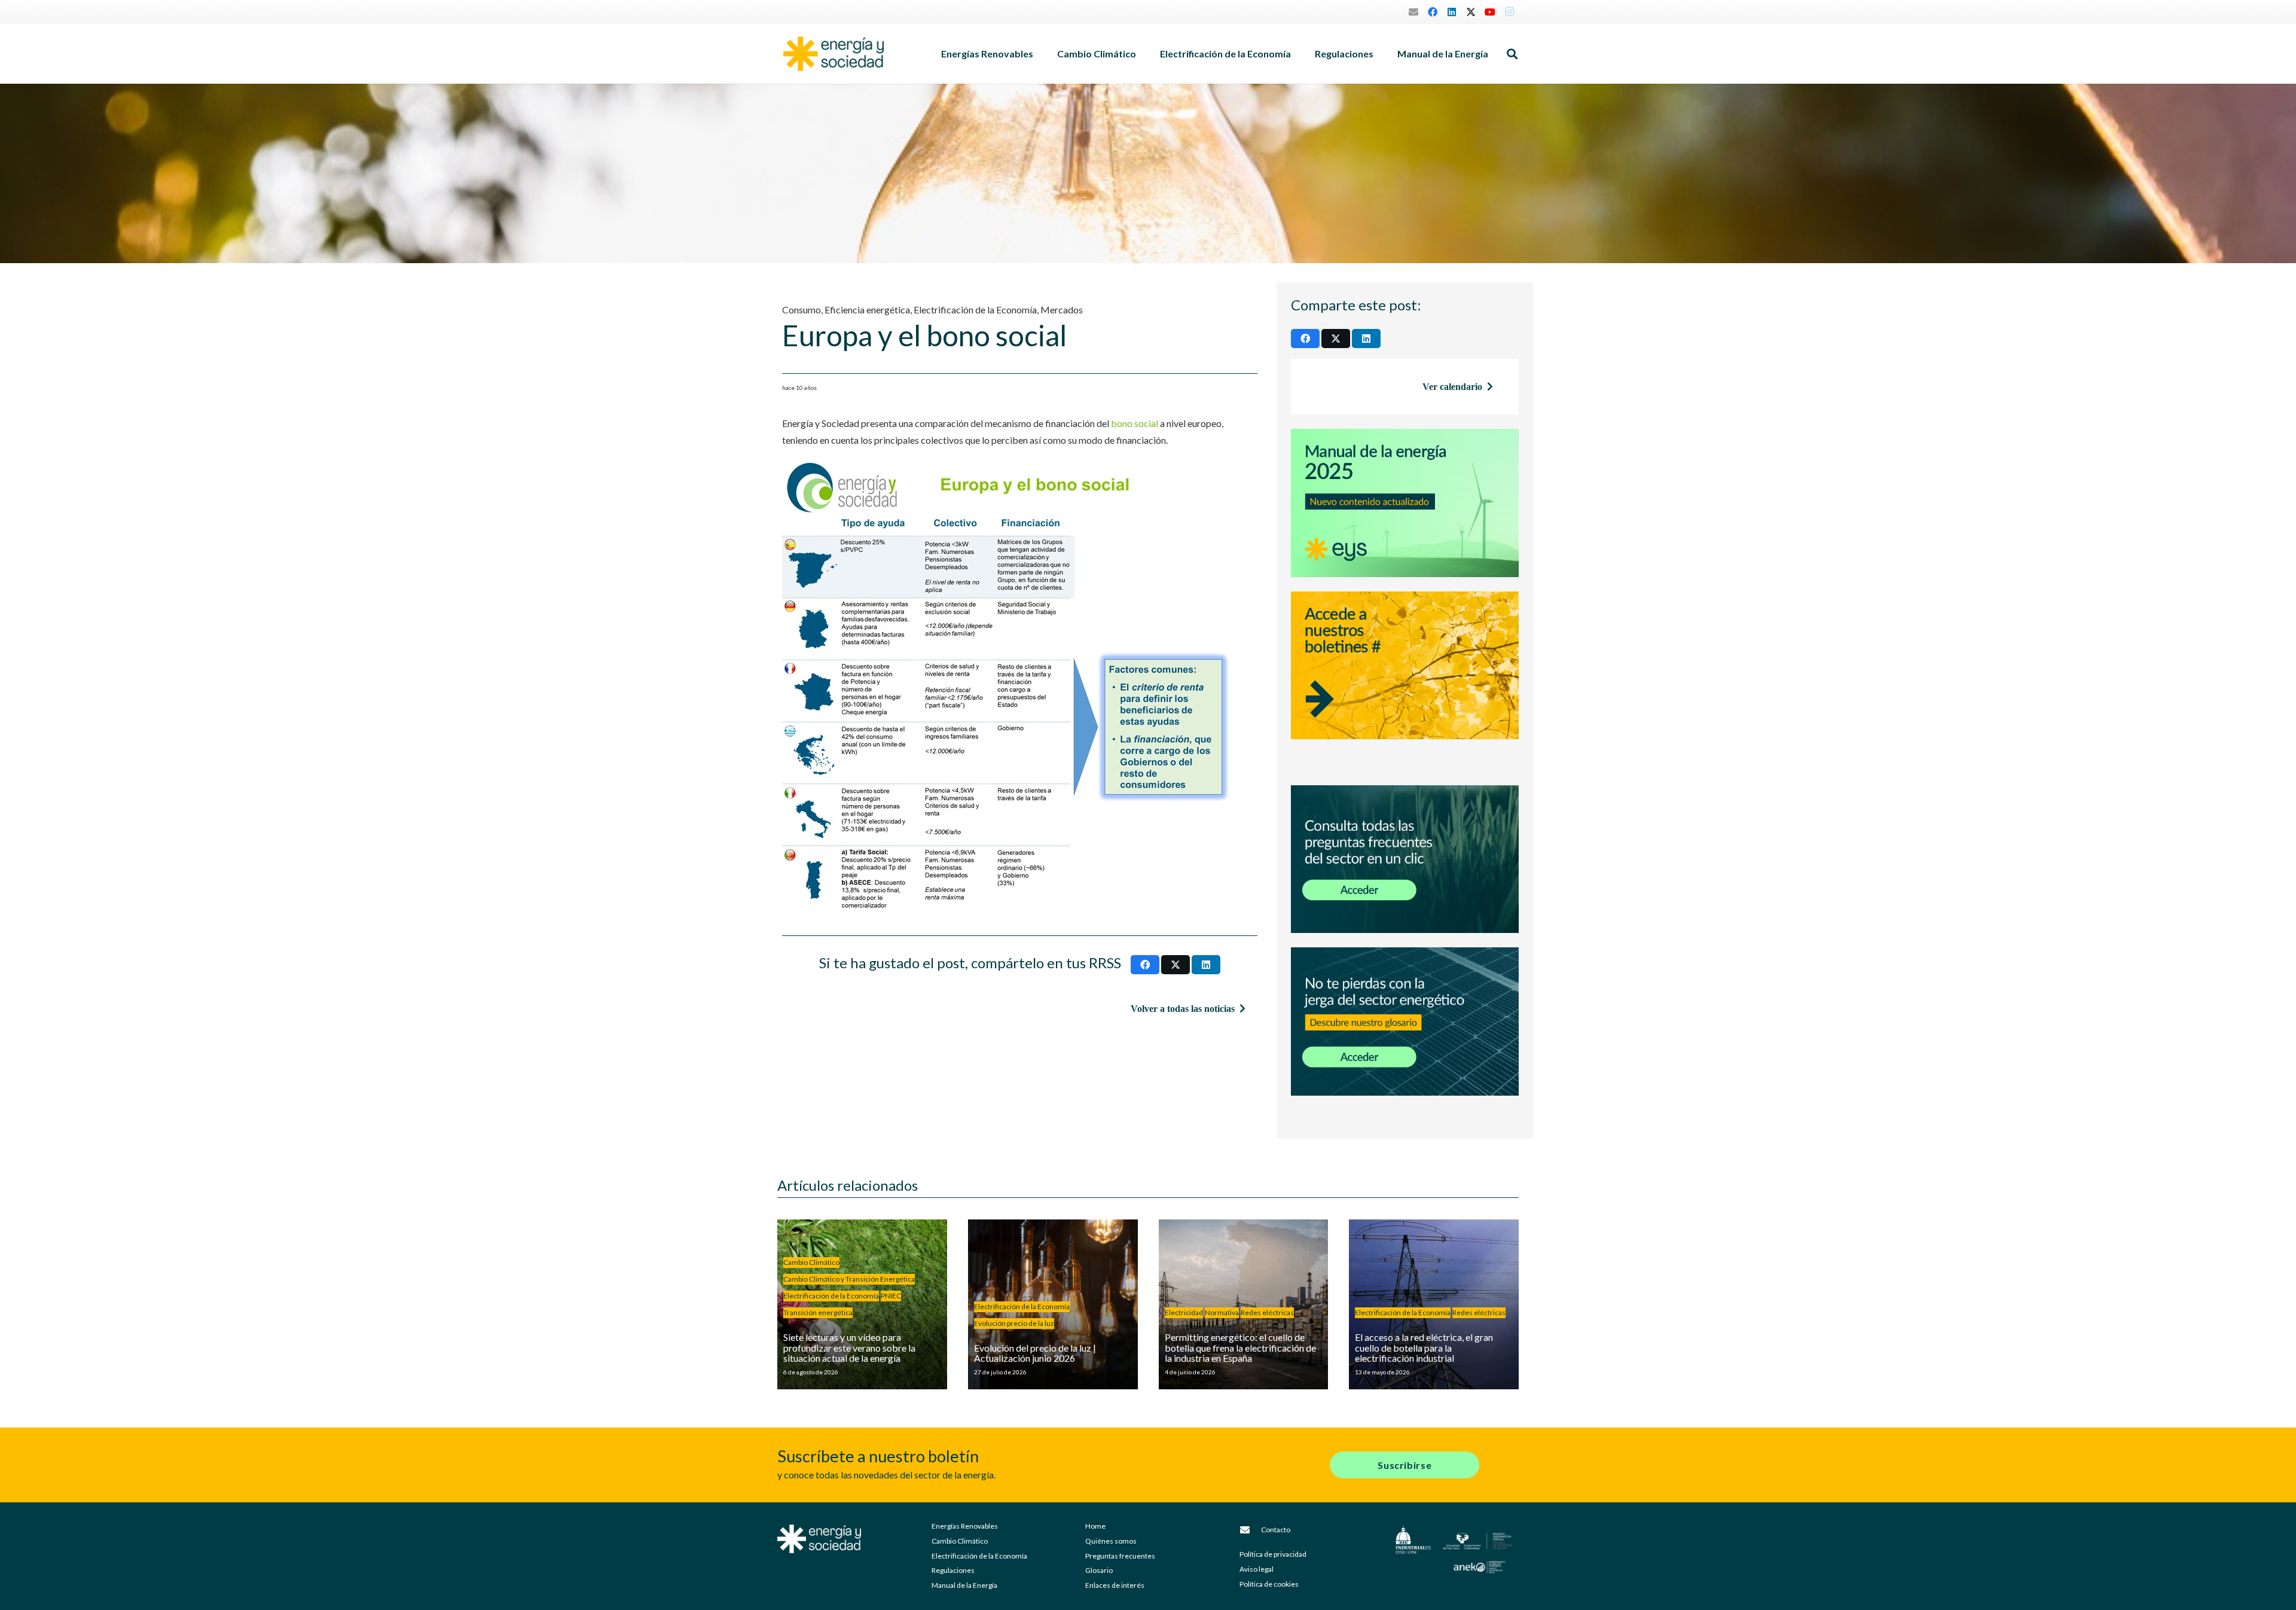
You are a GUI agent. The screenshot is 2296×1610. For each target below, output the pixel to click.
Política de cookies (1269, 1584)
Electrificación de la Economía (975, 310)
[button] (1039, 54)
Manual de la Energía (964, 1585)
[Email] (1413, 12)
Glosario (1099, 1570)
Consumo (802, 310)
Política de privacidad (1273, 1554)
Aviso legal (1257, 1569)
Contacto (1276, 1530)
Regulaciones (953, 1570)
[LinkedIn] (1452, 12)
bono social (1135, 423)
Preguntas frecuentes (1120, 1556)
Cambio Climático (960, 1541)
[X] (1471, 12)
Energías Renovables (965, 1526)
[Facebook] (1433, 12)
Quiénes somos (1111, 1541)
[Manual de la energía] (1405, 503)
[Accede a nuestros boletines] (1405, 681)
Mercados (1062, 310)
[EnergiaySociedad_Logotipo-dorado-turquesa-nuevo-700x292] (833, 54)
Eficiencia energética (867, 310)
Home (1095, 1526)
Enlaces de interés (1115, 1585)
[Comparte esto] (1145, 965)
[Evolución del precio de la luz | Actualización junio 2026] (1053, 1304)
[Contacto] (1250, 1530)
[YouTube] (1490, 12)
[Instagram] (1509, 12)
